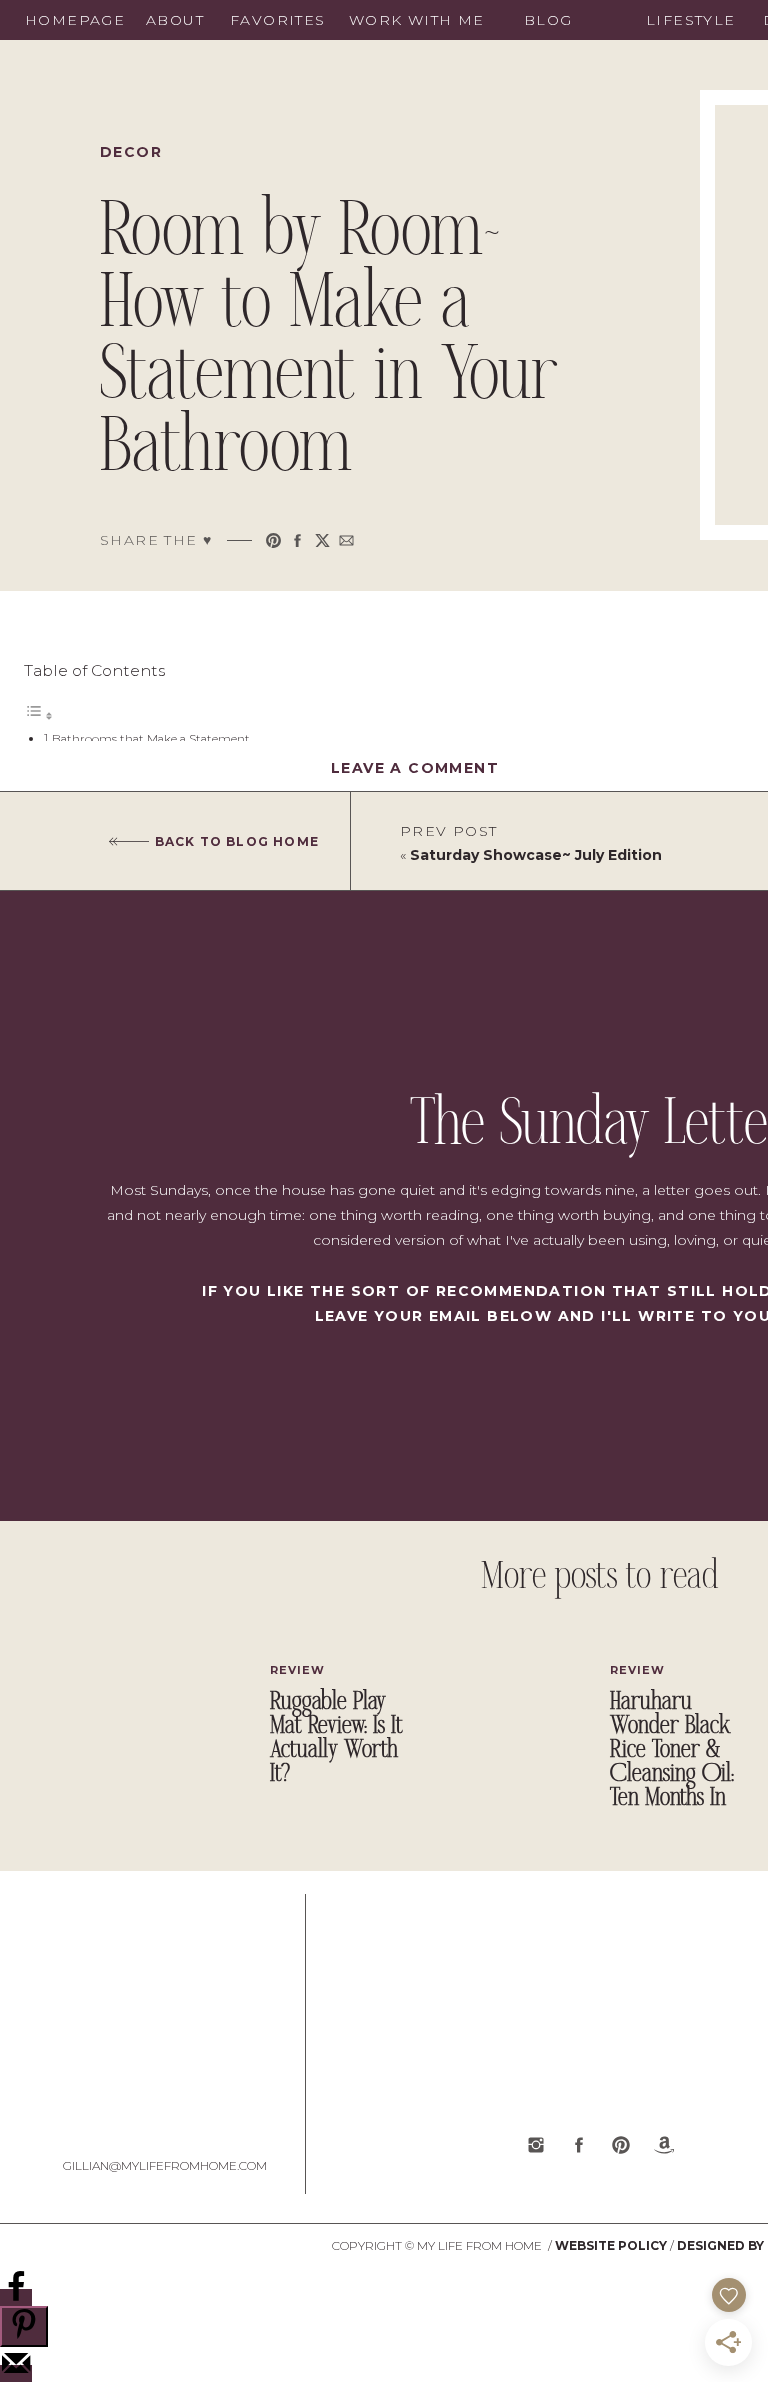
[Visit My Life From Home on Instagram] (536, 2145)
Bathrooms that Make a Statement (151, 739)
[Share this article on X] (322, 540)
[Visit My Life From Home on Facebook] (579, 2145)
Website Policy (611, 2245)
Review (298, 1670)
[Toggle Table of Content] (39, 716)
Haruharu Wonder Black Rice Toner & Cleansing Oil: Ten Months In (672, 1751)
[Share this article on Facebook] (297, 540)
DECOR (131, 152)
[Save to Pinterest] (24, 2326)
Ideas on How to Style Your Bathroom (159, 784)
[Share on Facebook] (16, 2297)
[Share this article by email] (346, 540)
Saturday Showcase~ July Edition (536, 855)
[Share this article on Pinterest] (273, 540)
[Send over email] (16, 2373)
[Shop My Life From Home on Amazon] (664, 2145)
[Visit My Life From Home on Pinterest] (621, 2145)
